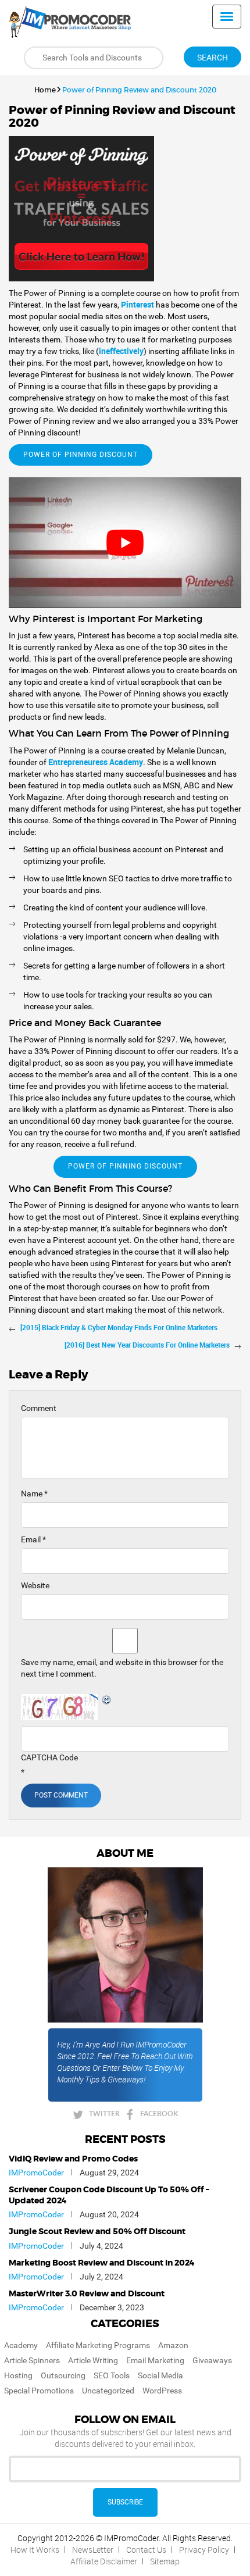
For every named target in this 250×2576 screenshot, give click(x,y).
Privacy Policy (204, 2550)
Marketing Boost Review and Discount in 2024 (102, 2263)
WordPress (162, 2391)
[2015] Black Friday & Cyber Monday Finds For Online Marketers (119, 1327)
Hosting (18, 2375)
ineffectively (121, 351)
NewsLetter (93, 2550)
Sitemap (165, 2561)
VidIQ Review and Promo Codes (73, 2159)
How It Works (35, 2550)
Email (33, 1539)
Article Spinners (32, 2360)
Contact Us (146, 2550)
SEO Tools (112, 2375)
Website (35, 1585)
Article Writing (93, 2360)
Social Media (160, 2375)
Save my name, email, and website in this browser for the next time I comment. (122, 1668)
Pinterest (138, 304)
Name (34, 1494)
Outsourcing (63, 2375)
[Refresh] (107, 1700)
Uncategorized (108, 2391)
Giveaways (212, 2360)
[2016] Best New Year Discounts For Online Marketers (147, 1345)
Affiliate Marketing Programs (98, 2345)
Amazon (173, 2345)
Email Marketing (155, 2360)
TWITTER (104, 2114)
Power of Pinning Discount (81, 455)
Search (212, 58)
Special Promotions (39, 2391)
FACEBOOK (159, 2114)
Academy (21, 2345)
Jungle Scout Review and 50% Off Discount (97, 2232)
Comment (39, 1408)
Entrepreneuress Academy (96, 762)
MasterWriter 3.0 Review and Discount (87, 2294)
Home (45, 90)
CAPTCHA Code (49, 1757)
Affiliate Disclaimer (104, 2561)
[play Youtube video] (125, 543)
